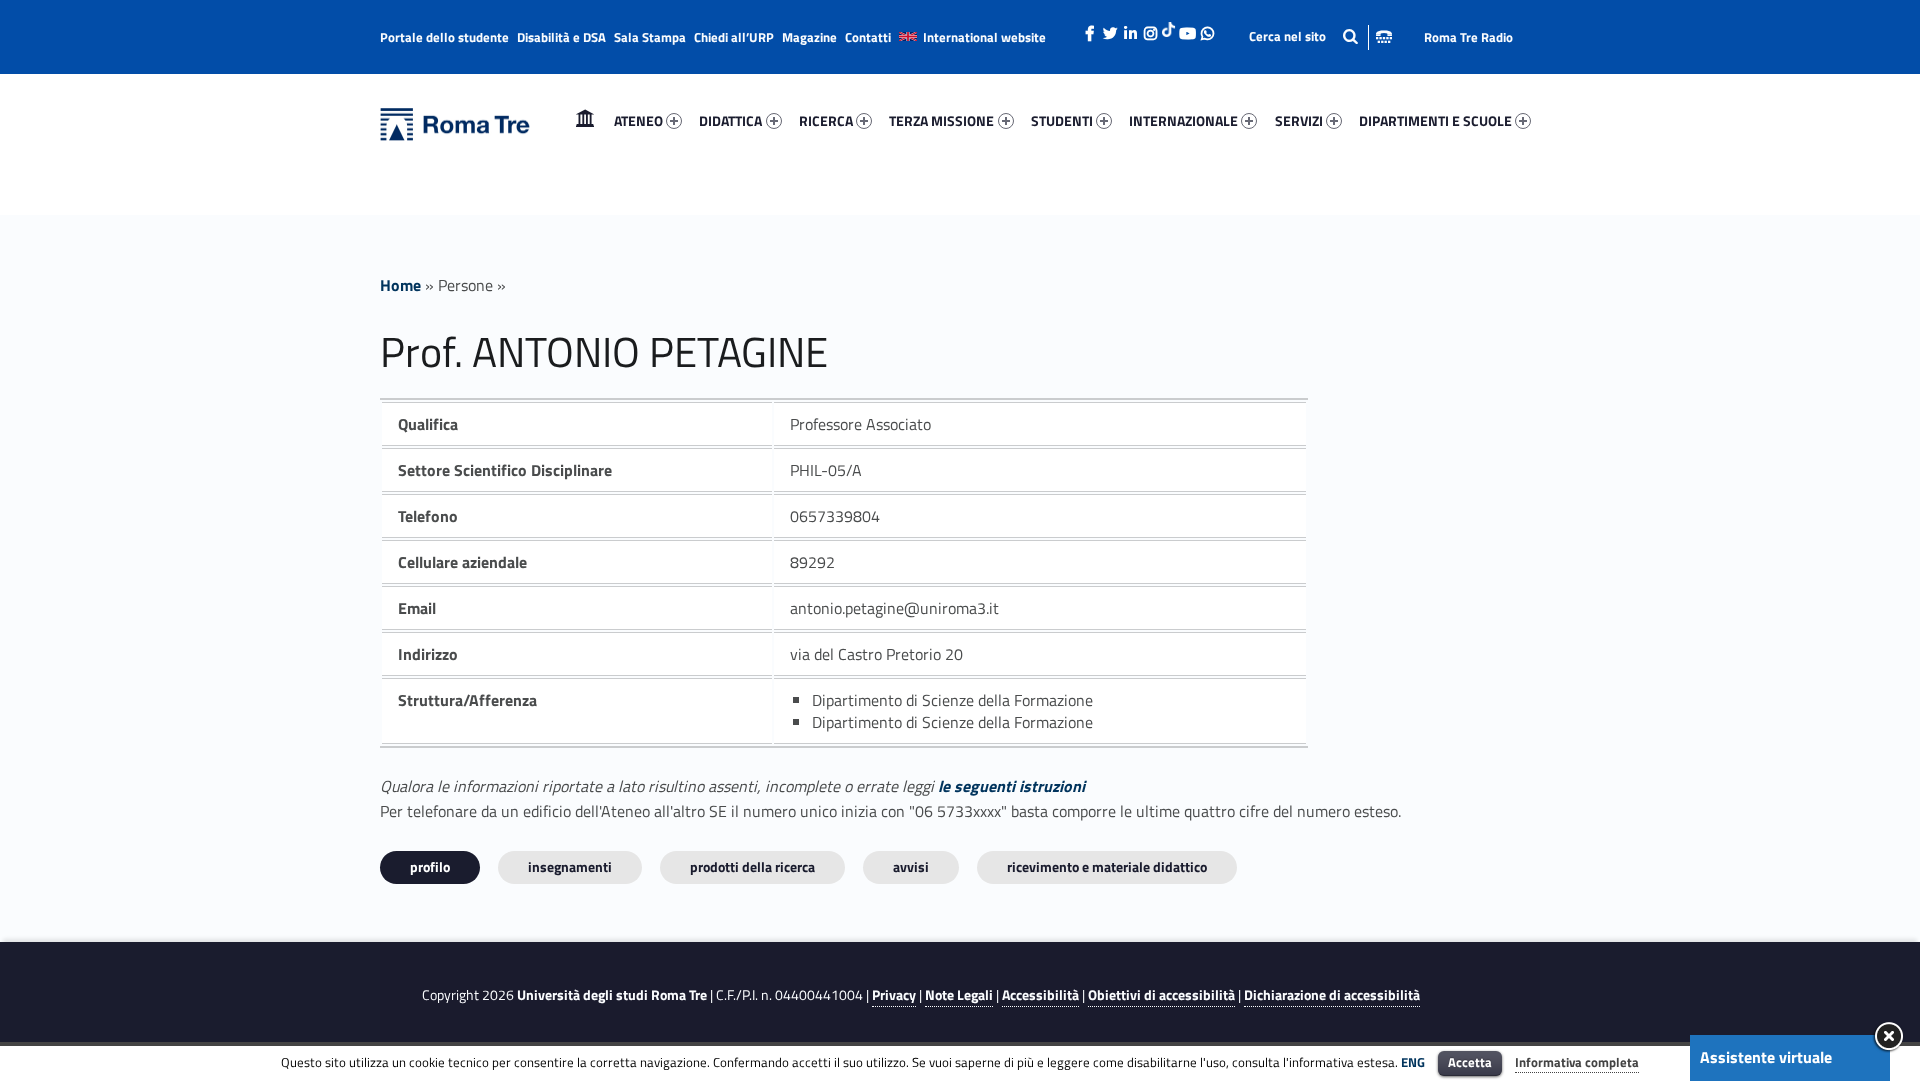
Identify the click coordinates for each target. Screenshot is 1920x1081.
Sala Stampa (650, 37)
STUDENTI (1062, 120)
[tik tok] (1168, 27)
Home (585, 120)
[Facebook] (1090, 28)
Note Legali (959, 995)
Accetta (1470, 1062)
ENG (1413, 1062)
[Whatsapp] (1207, 28)
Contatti (868, 37)
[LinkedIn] (1130, 28)
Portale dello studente (444, 37)
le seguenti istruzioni (1011, 786)
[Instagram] (1150, 28)
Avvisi (911, 866)
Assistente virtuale (1766, 1057)
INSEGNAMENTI (570, 866)
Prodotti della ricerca (752, 866)
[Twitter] (1110, 28)
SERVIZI (1299, 120)
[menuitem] (585, 121)
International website (984, 37)
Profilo (430, 866)
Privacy (894, 995)
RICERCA (826, 120)
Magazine (809, 37)
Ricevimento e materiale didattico (1107, 866)
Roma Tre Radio (1468, 37)
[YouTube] (1187, 28)
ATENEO (638, 120)
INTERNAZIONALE (1183, 120)
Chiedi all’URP (734, 37)
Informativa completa (1577, 1062)
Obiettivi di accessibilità (1161, 995)
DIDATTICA (730, 120)
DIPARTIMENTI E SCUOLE (1435, 120)
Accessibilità (1040, 995)
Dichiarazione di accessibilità (1332, 995)
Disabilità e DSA (561, 37)
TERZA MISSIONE (941, 120)
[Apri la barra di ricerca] (1320, 36)
